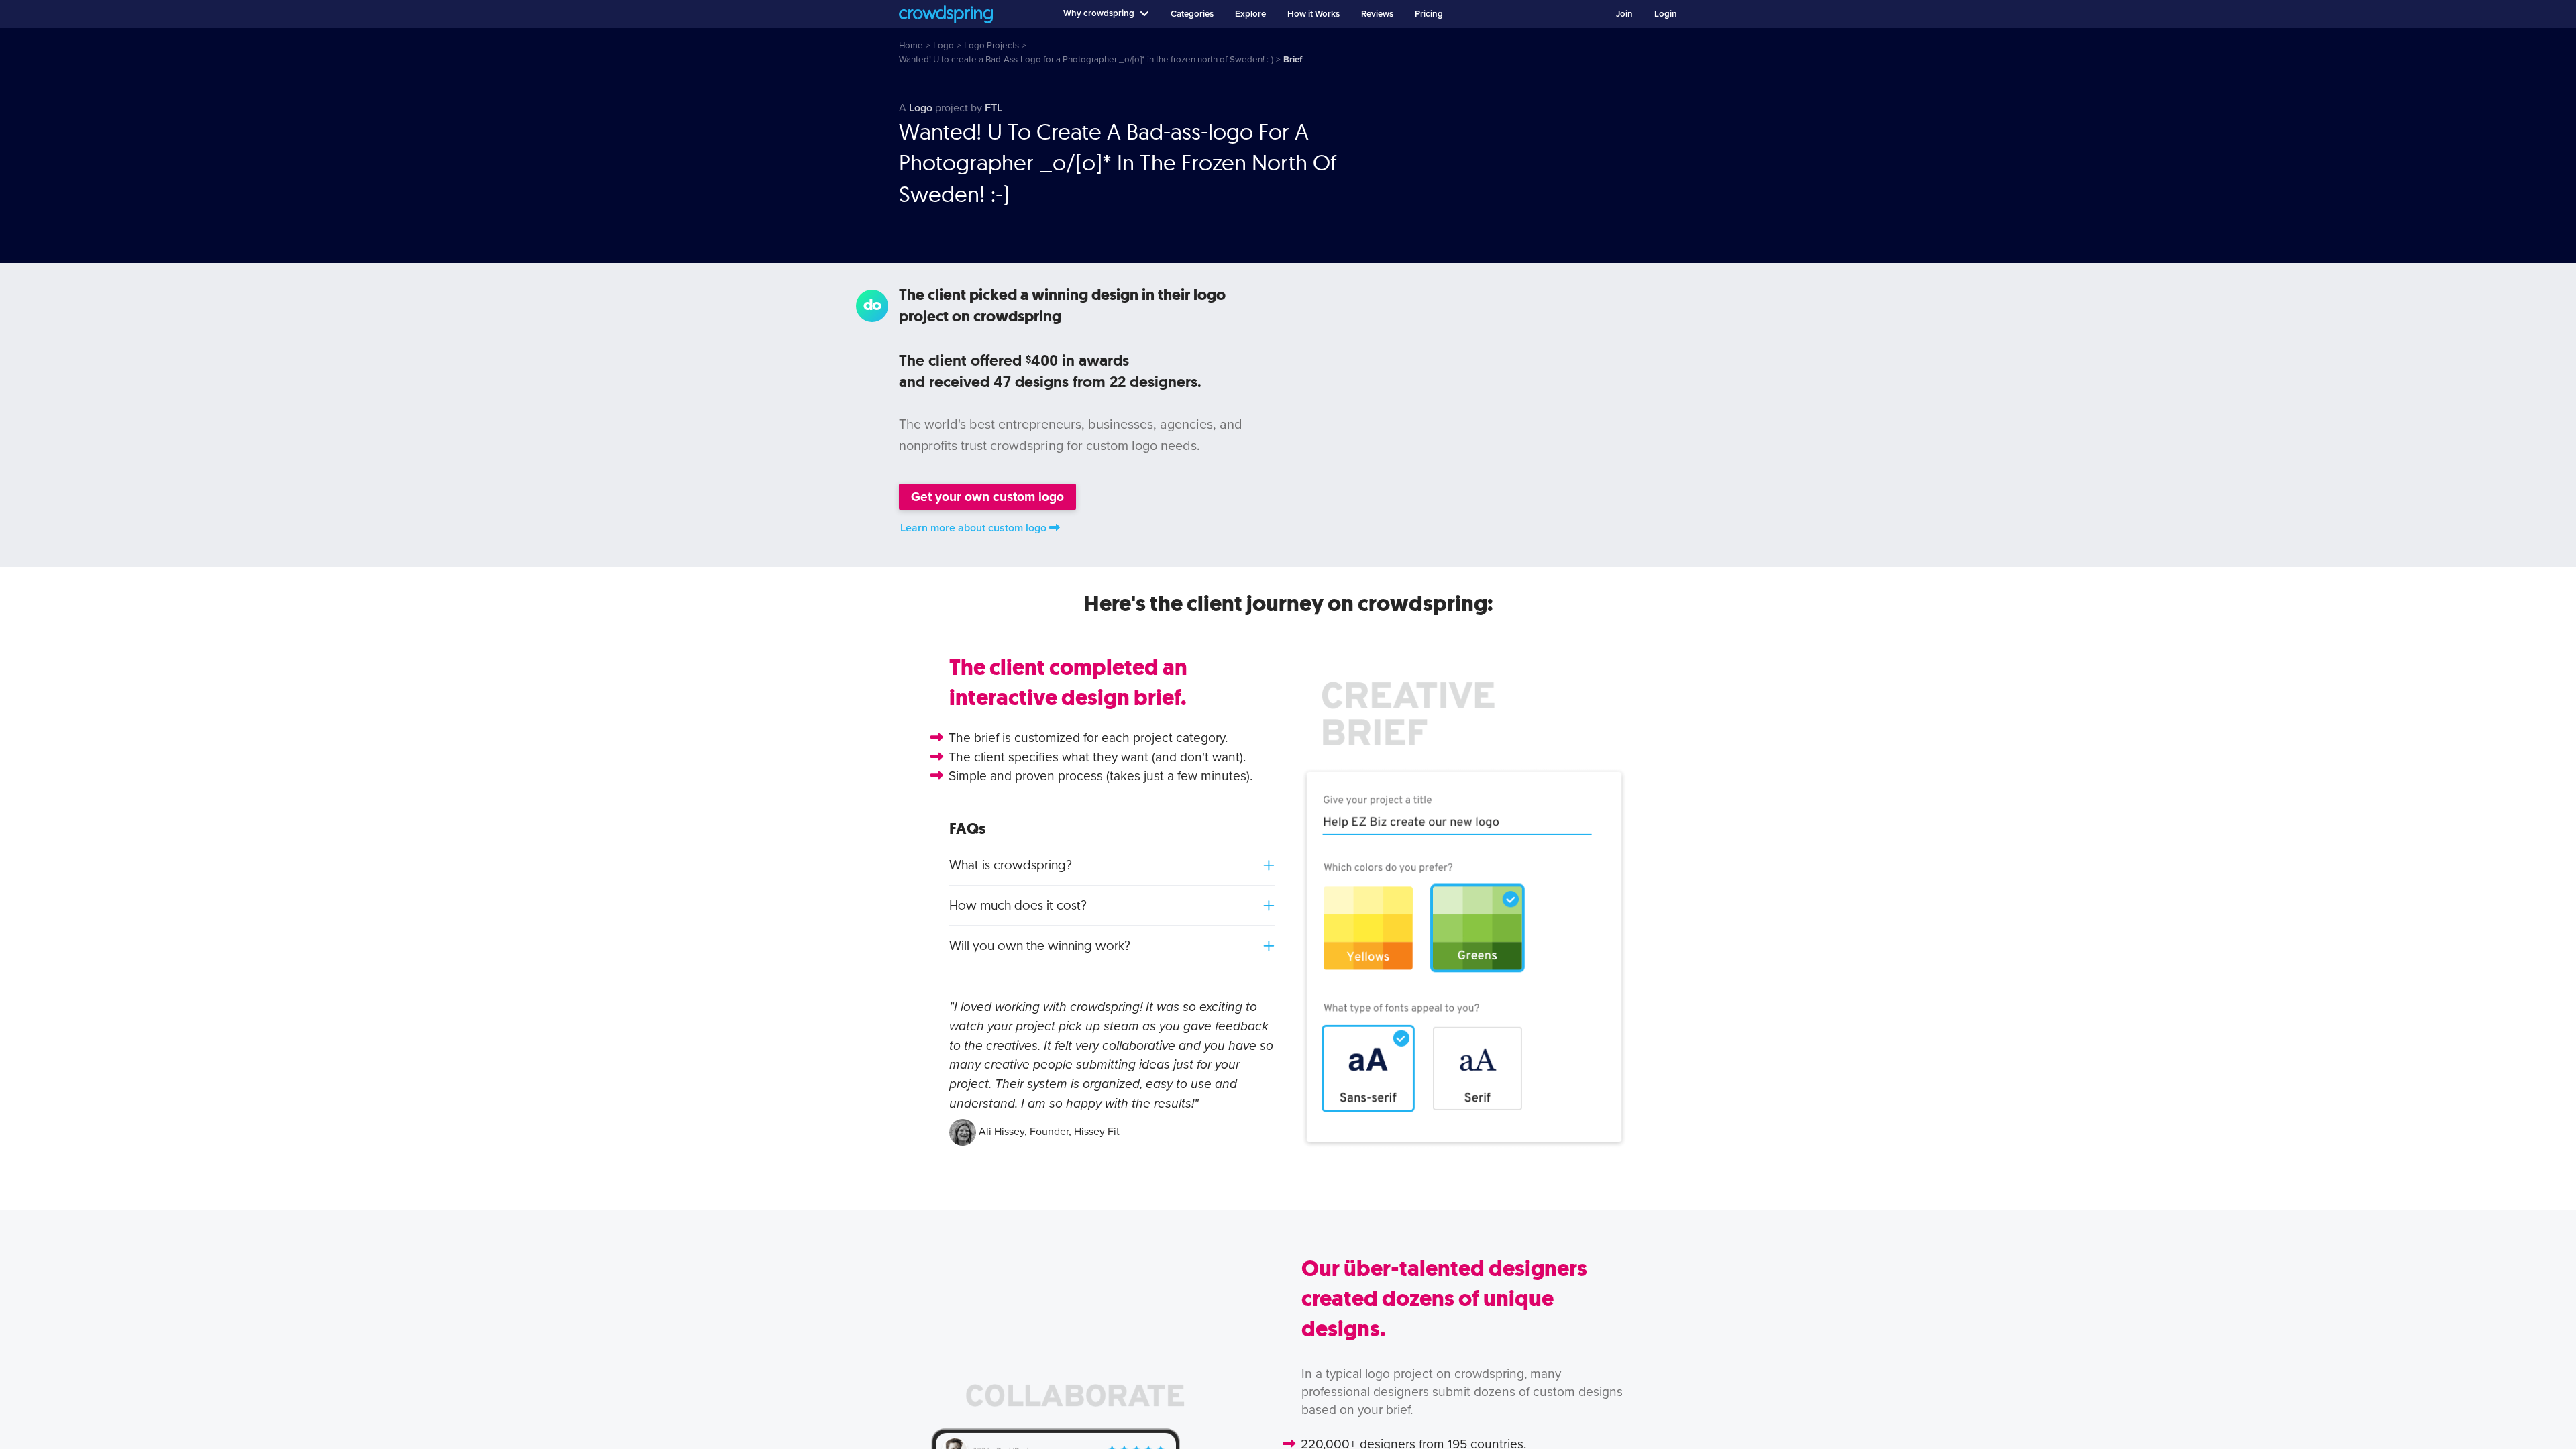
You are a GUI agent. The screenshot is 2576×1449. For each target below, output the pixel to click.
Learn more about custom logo (973, 528)
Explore (1250, 14)
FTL (994, 108)
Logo (921, 108)
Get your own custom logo (987, 497)
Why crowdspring (1099, 13)
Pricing (1429, 14)
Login (1666, 14)
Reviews (1377, 14)
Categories (1192, 14)
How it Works (1313, 14)
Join (1624, 14)
